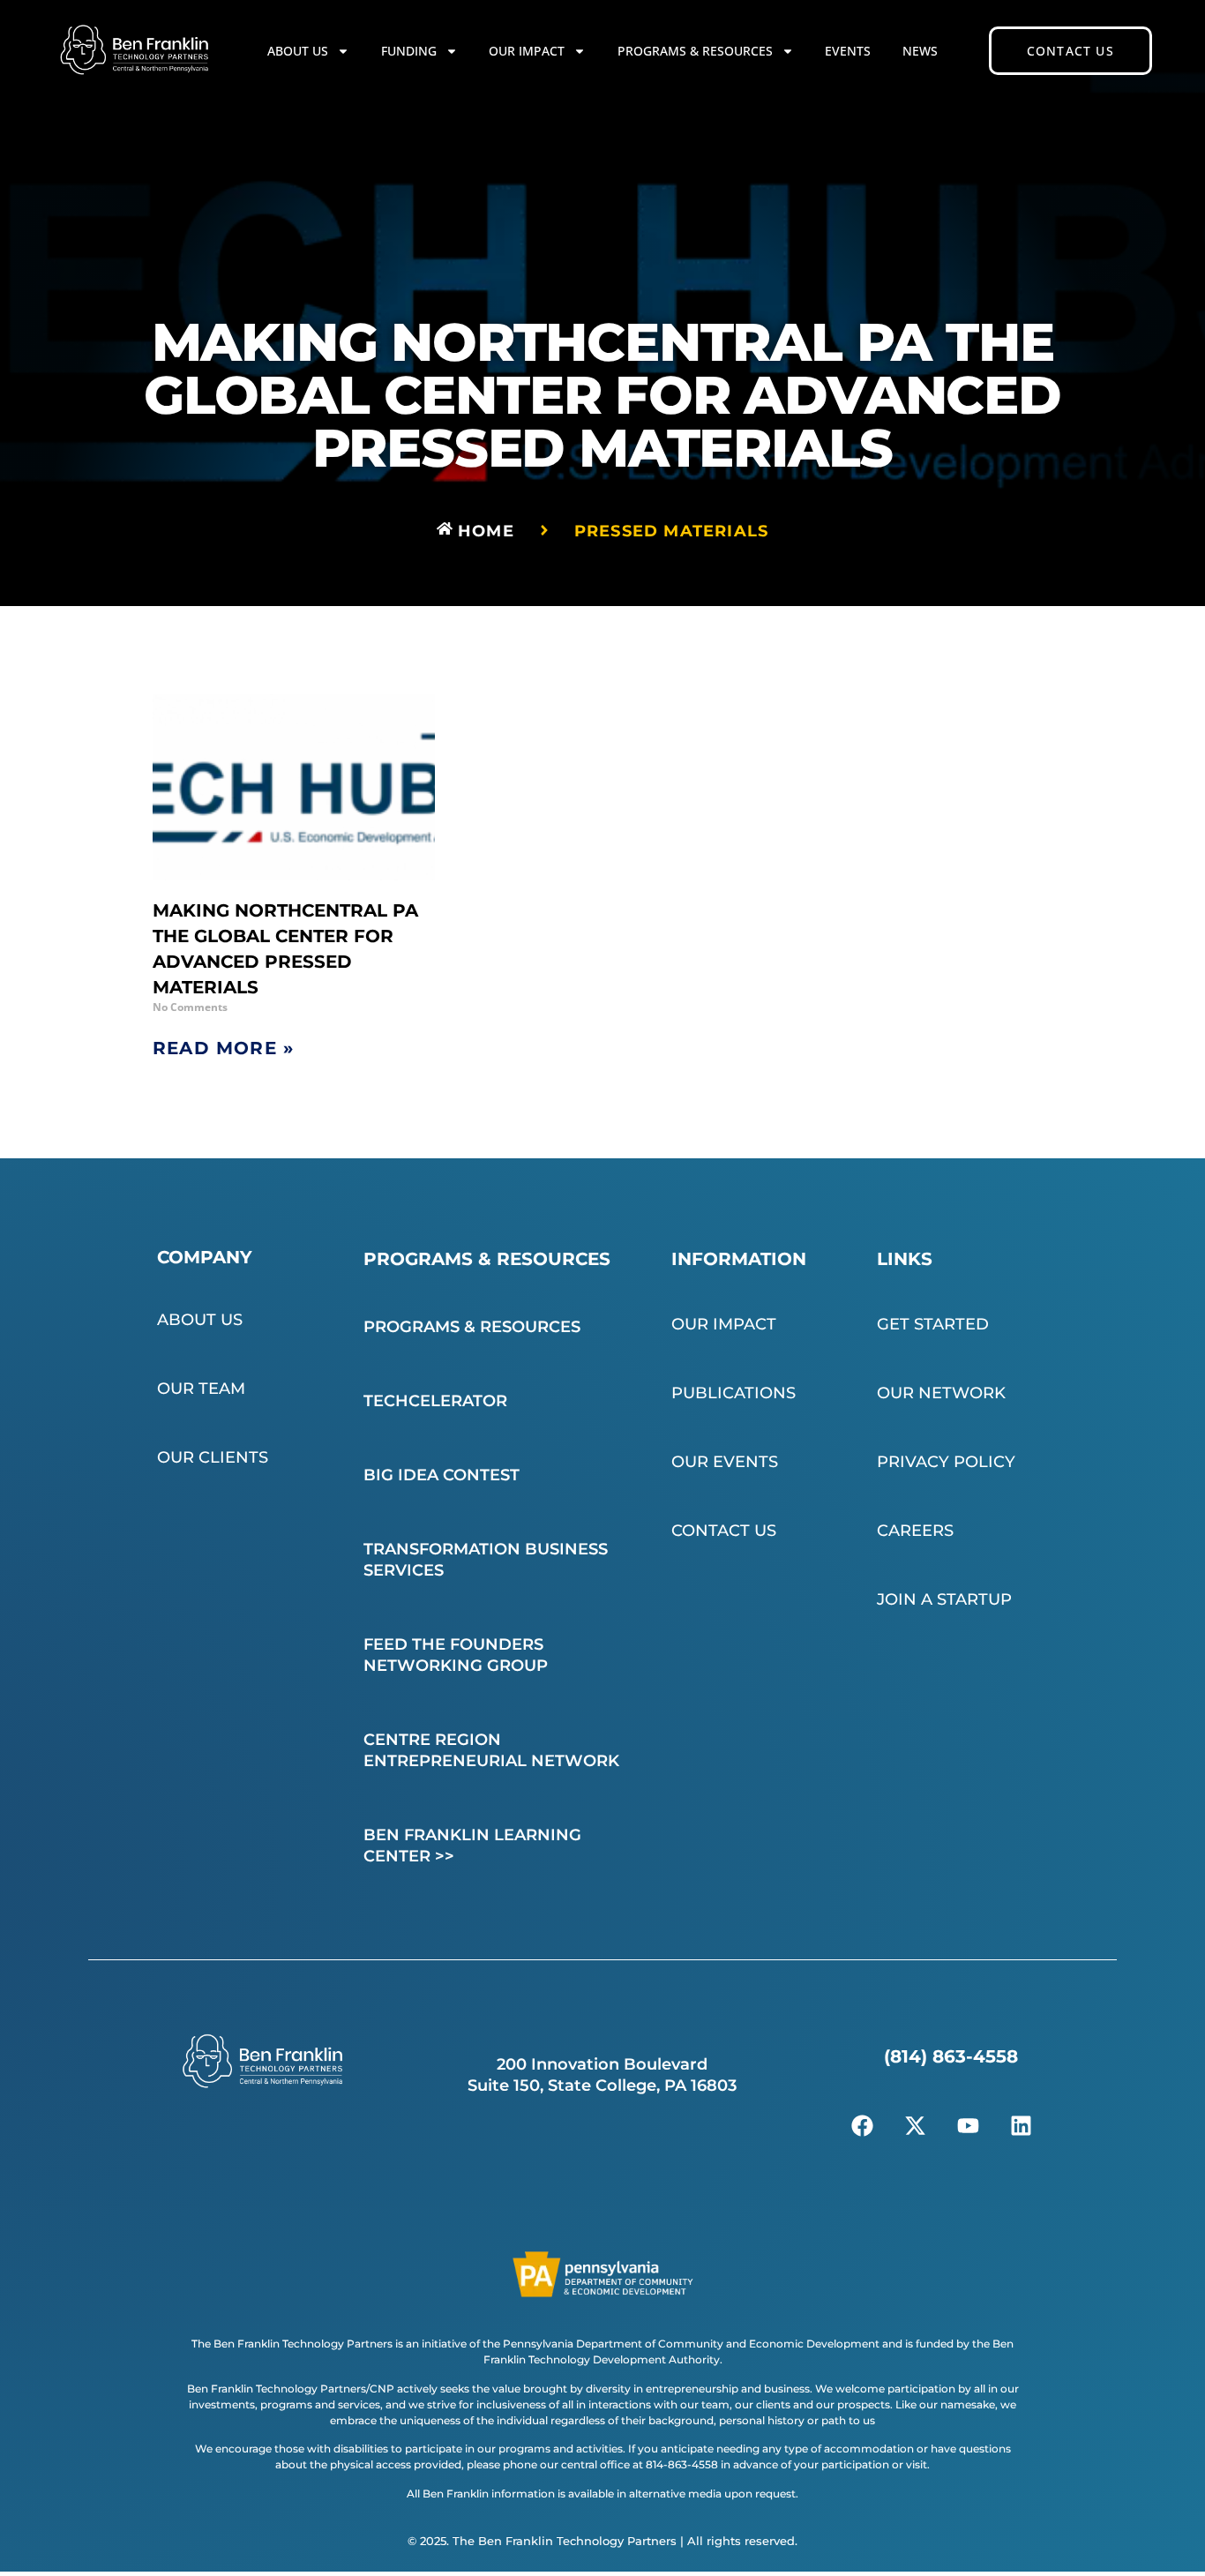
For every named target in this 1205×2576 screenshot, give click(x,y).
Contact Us (724, 1531)
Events (848, 51)
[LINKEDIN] (1022, 2126)
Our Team (201, 1389)
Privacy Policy (946, 1462)
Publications (733, 1393)
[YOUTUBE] (969, 2126)
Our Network (941, 1393)
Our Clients (213, 1457)
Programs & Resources (695, 51)
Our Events (725, 1462)
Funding (409, 51)
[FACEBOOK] (863, 2126)
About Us (298, 51)
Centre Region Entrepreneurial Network (491, 1750)
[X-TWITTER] (916, 2126)
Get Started (933, 1324)
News (920, 51)
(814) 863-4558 (951, 2056)
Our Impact (527, 51)
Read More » (223, 1048)
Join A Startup (944, 1599)
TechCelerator (435, 1401)
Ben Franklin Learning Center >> (472, 1846)
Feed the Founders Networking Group (456, 1655)
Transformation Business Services (486, 1560)
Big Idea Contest (442, 1475)
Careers (915, 1531)
